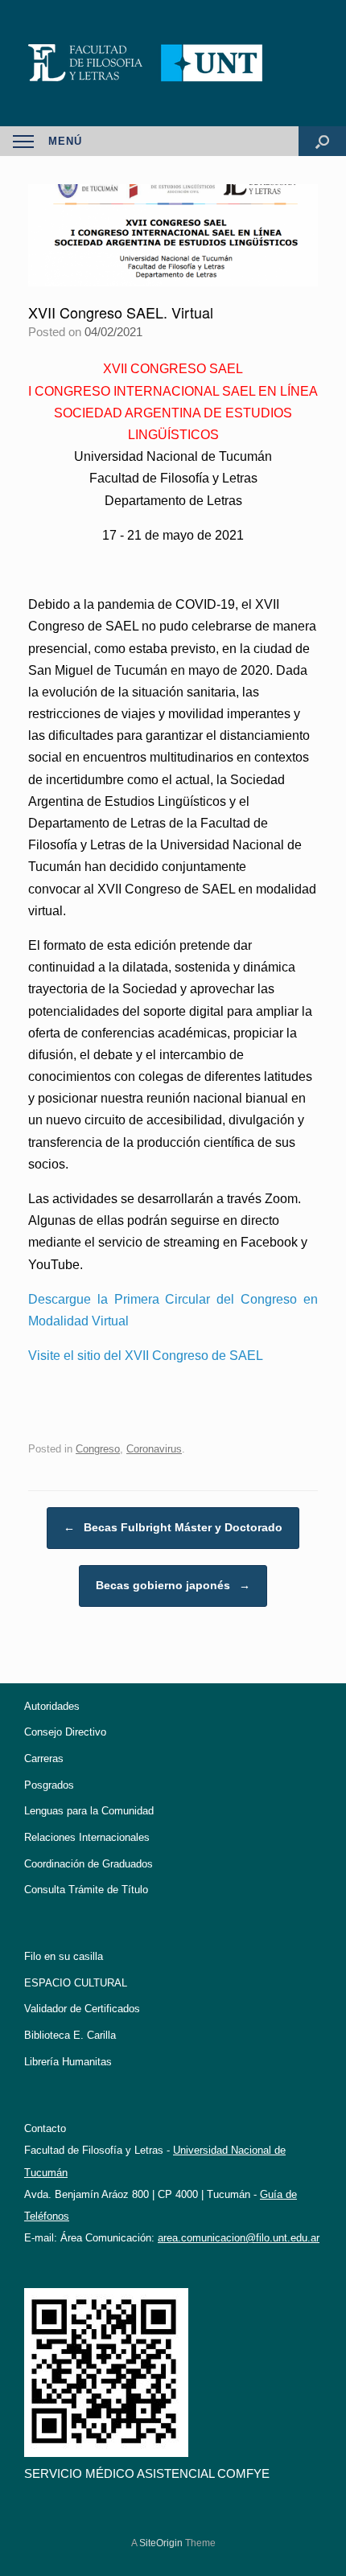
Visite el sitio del (146, 1356)
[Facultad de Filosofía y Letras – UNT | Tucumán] (173, 63)
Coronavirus (154, 1449)
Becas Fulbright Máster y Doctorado (173, 1527)
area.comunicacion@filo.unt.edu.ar (239, 2238)
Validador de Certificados (82, 2009)
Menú (65, 141)
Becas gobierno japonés (173, 1585)
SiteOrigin (161, 2543)
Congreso (98, 1449)
